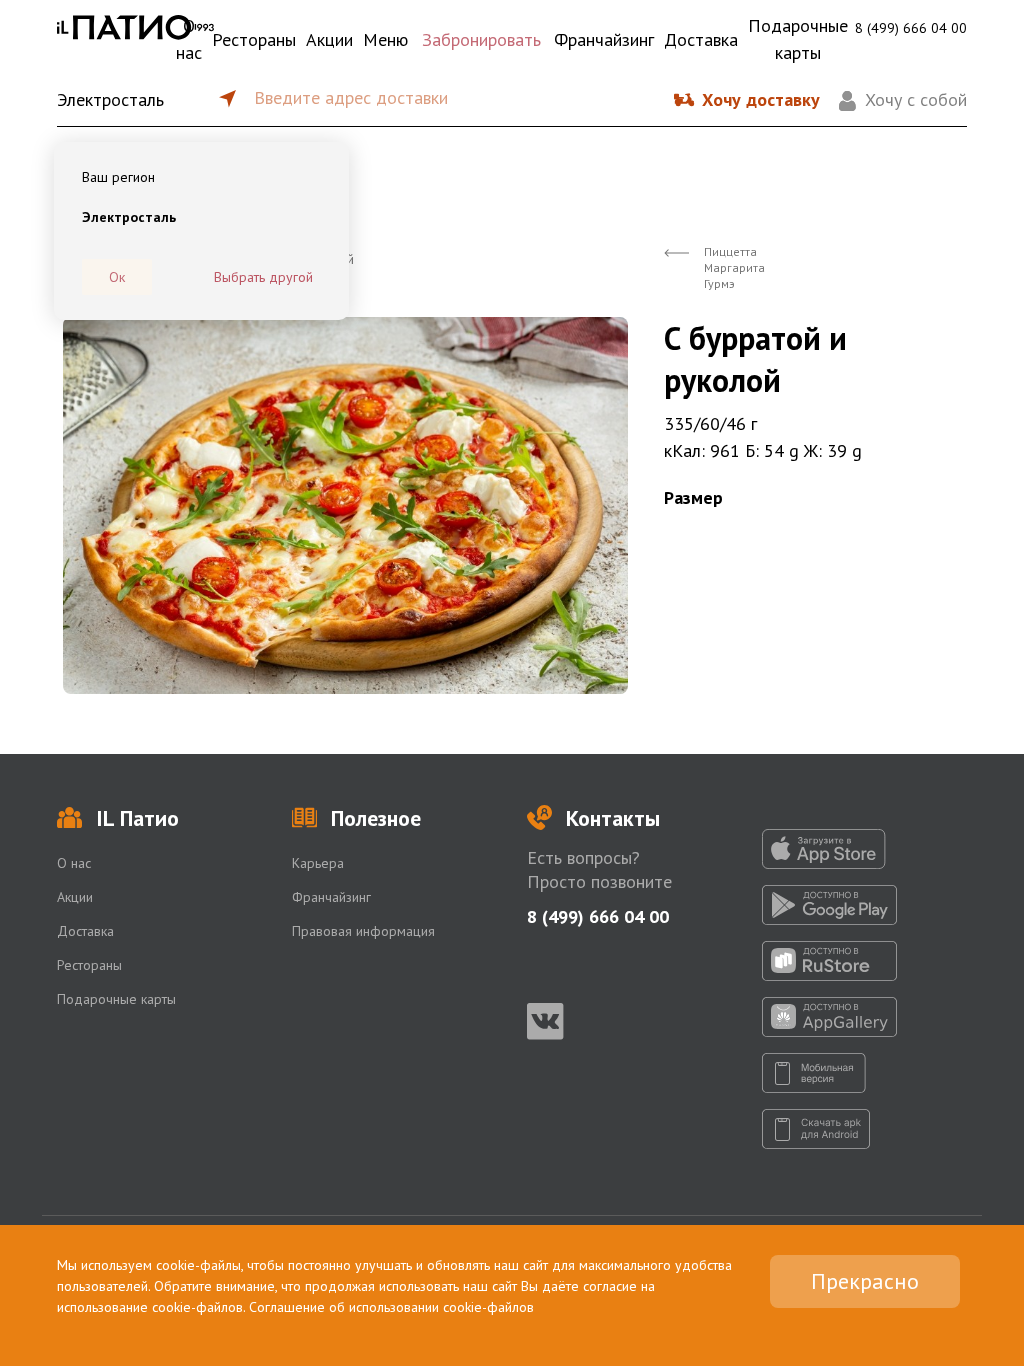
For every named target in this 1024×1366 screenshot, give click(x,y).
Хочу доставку (761, 99)
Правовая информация (363, 931)
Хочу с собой (916, 99)
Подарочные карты (798, 39)
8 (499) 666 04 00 (911, 28)
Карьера (318, 863)
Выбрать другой (263, 277)
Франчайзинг (604, 39)
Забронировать (481, 39)
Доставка (701, 39)
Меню (385, 39)
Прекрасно (865, 1281)
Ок (117, 277)
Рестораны (254, 39)
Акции (329, 39)
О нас (189, 39)
